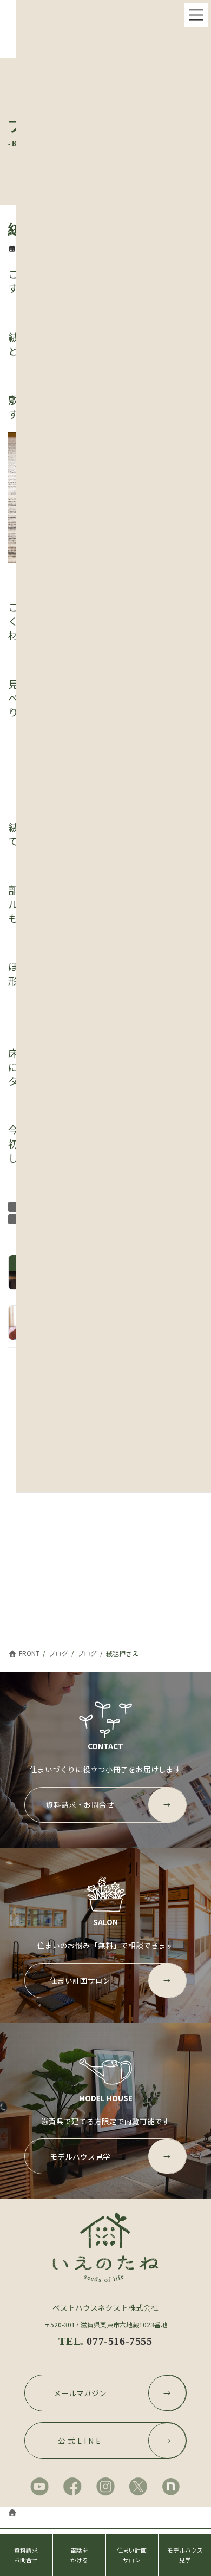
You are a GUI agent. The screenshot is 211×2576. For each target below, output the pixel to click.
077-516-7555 (119, 2341)
